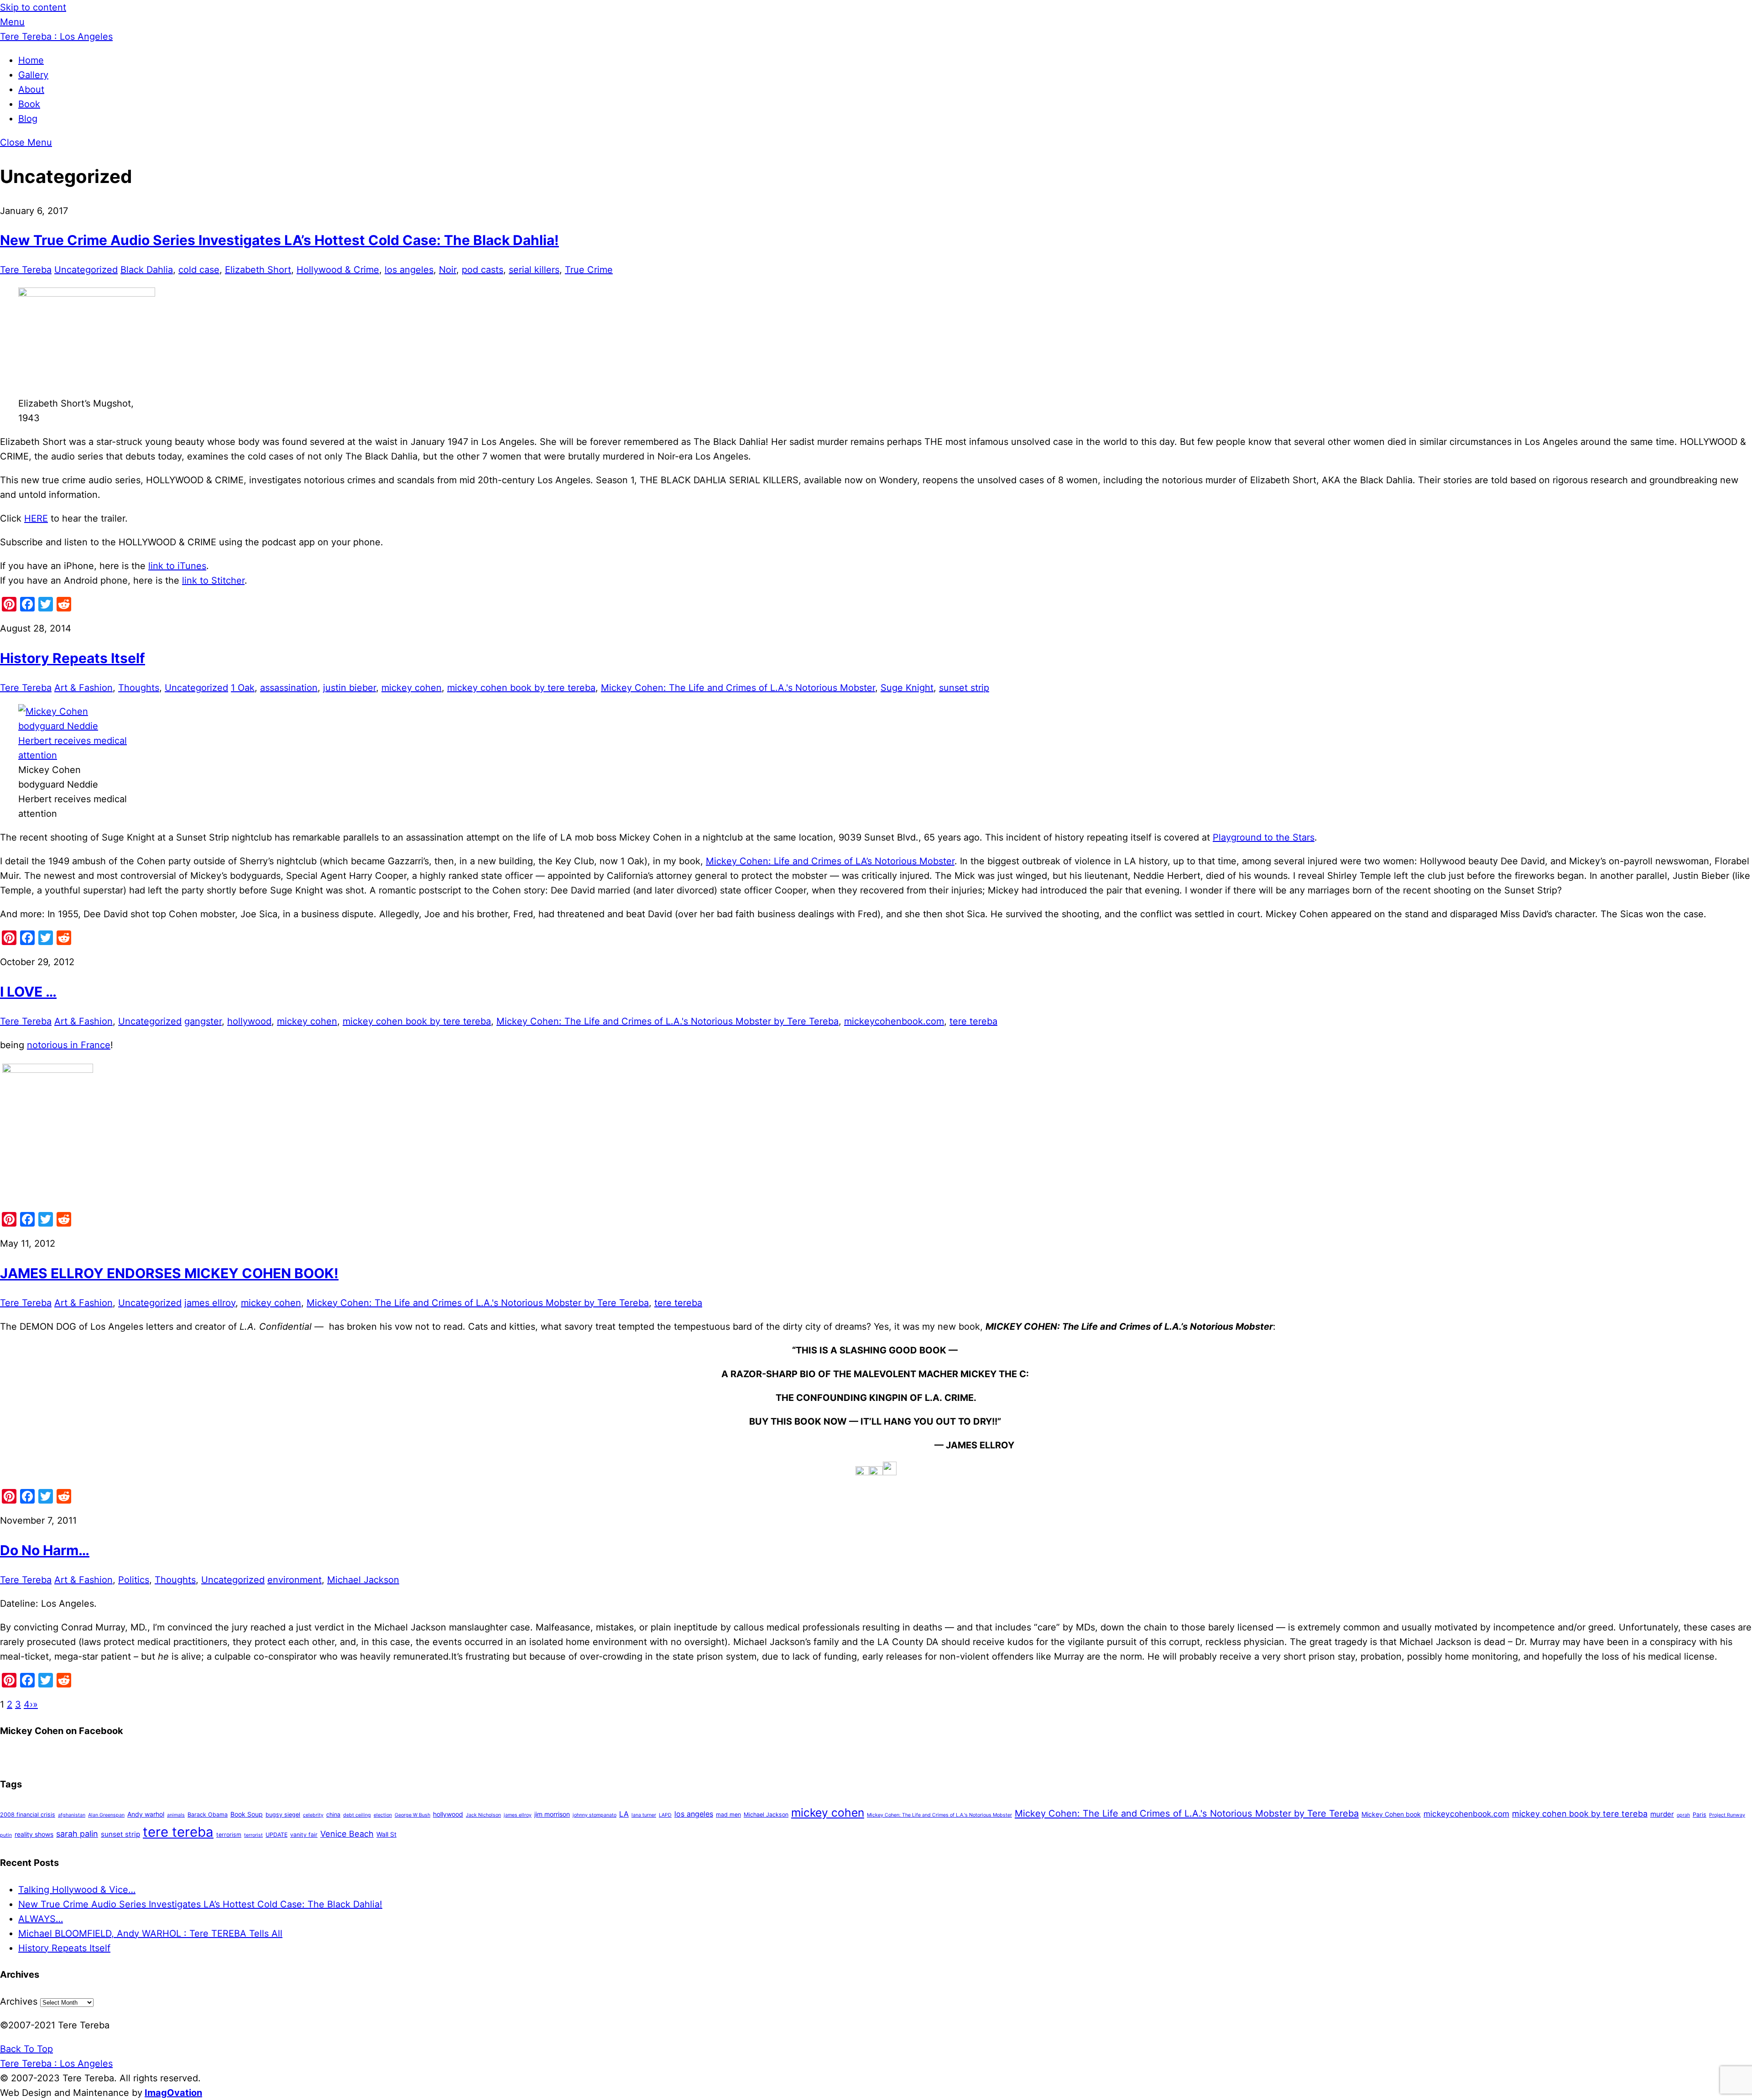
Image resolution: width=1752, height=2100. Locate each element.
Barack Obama (208, 1815)
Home (31, 60)
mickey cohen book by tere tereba (521, 688)
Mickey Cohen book (1391, 1814)
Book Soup (247, 1814)
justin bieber (349, 688)
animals (176, 1815)
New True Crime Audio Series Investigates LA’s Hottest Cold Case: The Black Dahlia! (279, 240)
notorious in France (69, 1045)
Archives (19, 2001)
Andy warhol (146, 1814)
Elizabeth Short (258, 270)
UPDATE (276, 1835)
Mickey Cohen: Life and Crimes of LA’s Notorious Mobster (830, 861)
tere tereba (973, 1021)
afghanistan (72, 1815)
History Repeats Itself (73, 658)
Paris (1700, 1815)
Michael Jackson (363, 1580)
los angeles (409, 270)
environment (295, 1580)
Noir (448, 270)
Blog (28, 119)
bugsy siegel (283, 1815)
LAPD (665, 1815)
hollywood (249, 1021)
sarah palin (77, 1834)
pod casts (482, 270)
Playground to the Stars (1264, 837)
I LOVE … (28, 992)
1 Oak (243, 688)
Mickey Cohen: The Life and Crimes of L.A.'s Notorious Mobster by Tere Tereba (667, 1021)
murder (1662, 1814)
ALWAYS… (41, 1919)
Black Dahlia (147, 270)
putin (6, 1835)
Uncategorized (86, 270)
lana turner (644, 1815)
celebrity (313, 1815)
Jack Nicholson (483, 1815)
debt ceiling (357, 1815)
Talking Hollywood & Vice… (77, 1890)
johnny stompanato (594, 1815)
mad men (728, 1815)
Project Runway (1727, 1815)
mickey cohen (412, 688)
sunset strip (964, 688)
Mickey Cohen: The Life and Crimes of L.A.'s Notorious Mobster (738, 688)
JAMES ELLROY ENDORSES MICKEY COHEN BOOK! (169, 1273)
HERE (36, 518)
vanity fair (304, 1835)
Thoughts (139, 688)
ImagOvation (173, 2093)
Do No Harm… (45, 1550)
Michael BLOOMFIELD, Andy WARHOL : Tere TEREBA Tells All (150, 1933)
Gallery (33, 75)
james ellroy (210, 1303)
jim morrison (552, 1814)
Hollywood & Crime (338, 270)
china (333, 1815)
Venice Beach (347, 1834)
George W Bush (412, 1815)
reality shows (34, 1834)
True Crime (589, 270)
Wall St (386, 1834)
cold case (199, 270)
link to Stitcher (213, 580)
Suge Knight (907, 688)
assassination (289, 688)
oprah (1683, 1815)
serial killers (534, 270)
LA (624, 1814)
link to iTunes (177, 566)
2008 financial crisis (28, 1815)
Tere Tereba (26, 270)
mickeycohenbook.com (894, 1021)
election (383, 1815)
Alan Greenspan (106, 1815)
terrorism (229, 1835)
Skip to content (33, 7)
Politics (134, 1580)
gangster (203, 1021)
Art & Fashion (83, 688)
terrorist (253, 1835)
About (31, 89)
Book (29, 104)
